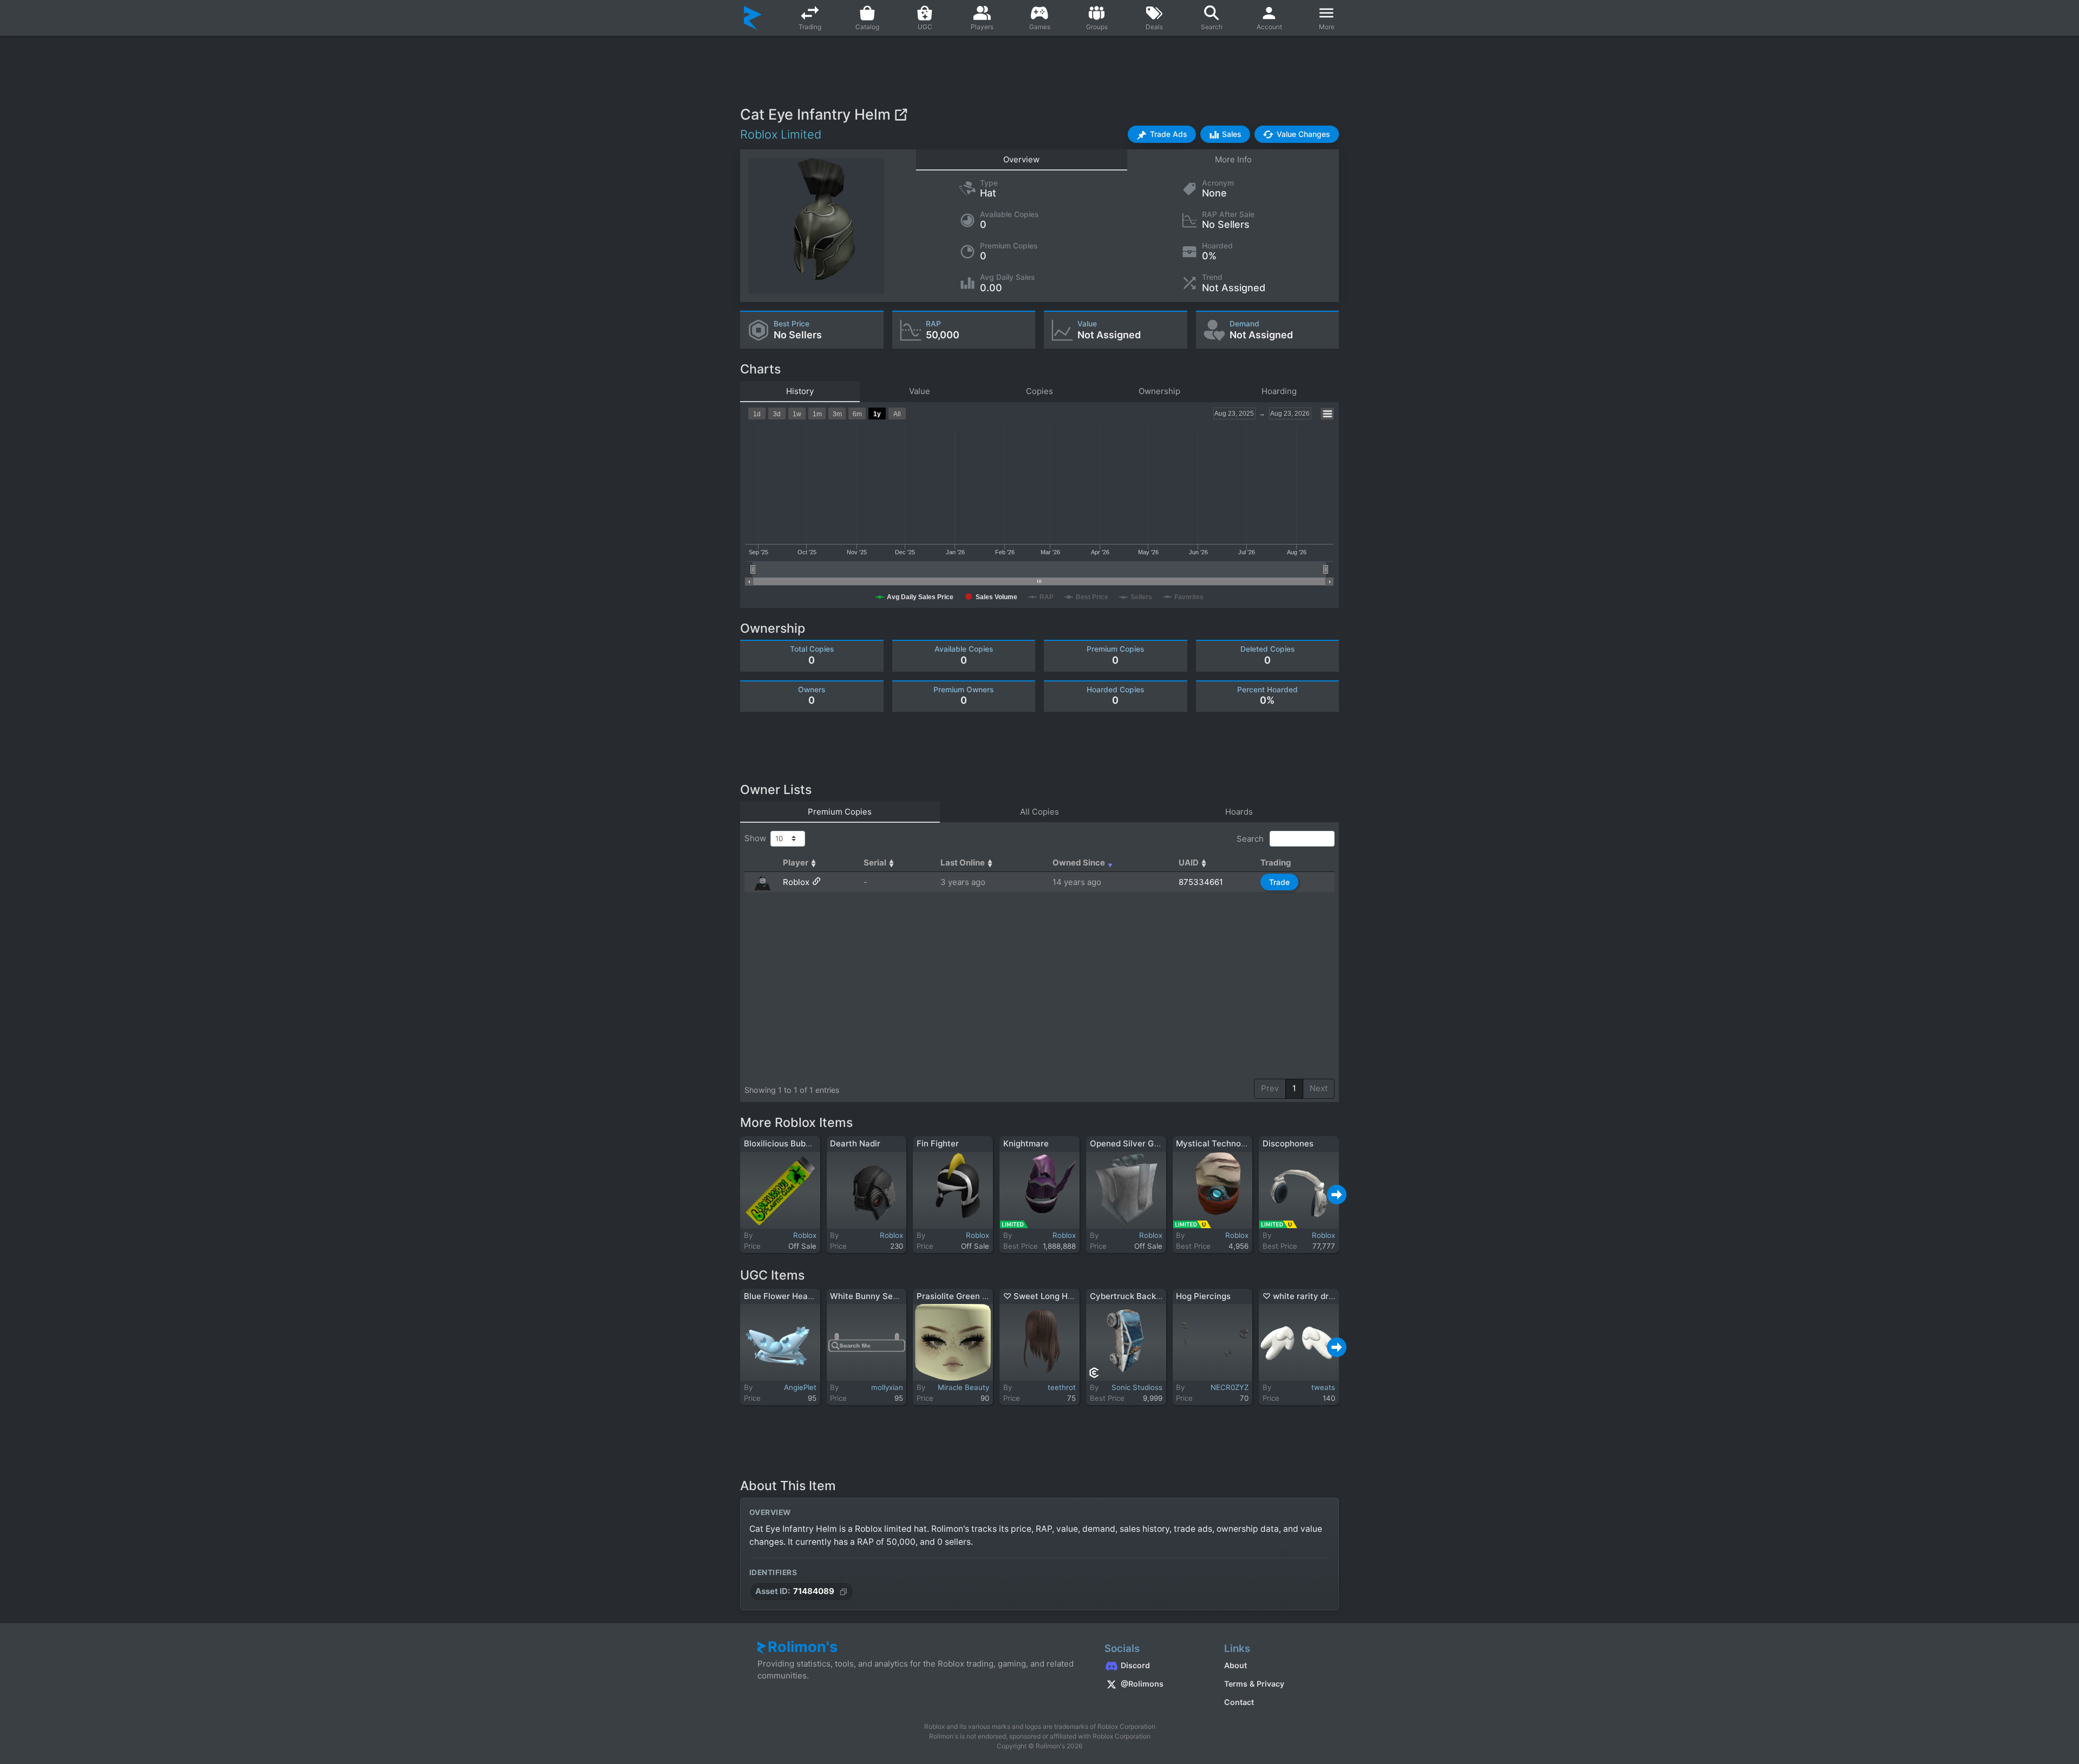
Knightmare (1026, 1143)
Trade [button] (1279, 882)
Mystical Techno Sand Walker (1234, 1143)
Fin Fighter (938, 1143)
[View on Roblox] (901, 114)
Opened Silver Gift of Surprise (1149, 1143)
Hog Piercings (1203, 1296)
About (1235, 1665)
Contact (1239, 1702)
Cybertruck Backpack (1132, 1296)
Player (796, 863)
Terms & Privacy (1254, 1684)
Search (1251, 838)
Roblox (796, 882)
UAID (1189, 863)
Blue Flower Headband (788, 1296)
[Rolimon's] (753, 18)
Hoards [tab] (1239, 812)
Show (757, 838)
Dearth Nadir (855, 1143)
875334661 (1201, 882)
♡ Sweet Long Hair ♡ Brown (1059, 1296)
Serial (875, 863)
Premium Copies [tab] (840, 812)
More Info (1233, 159)
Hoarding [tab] (1279, 391)
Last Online (963, 863)
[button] (1162, 134)
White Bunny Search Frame (884, 1296)
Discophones (1288, 1143)
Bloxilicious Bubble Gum (791, 1143)
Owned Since (1079, 863)
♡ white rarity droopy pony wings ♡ (1334, 1296)
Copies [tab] (1039, 391)
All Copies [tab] (1039, 812)
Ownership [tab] (1159, 391)
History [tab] (800, 391)
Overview (1021, 159)
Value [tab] (920, 391)
